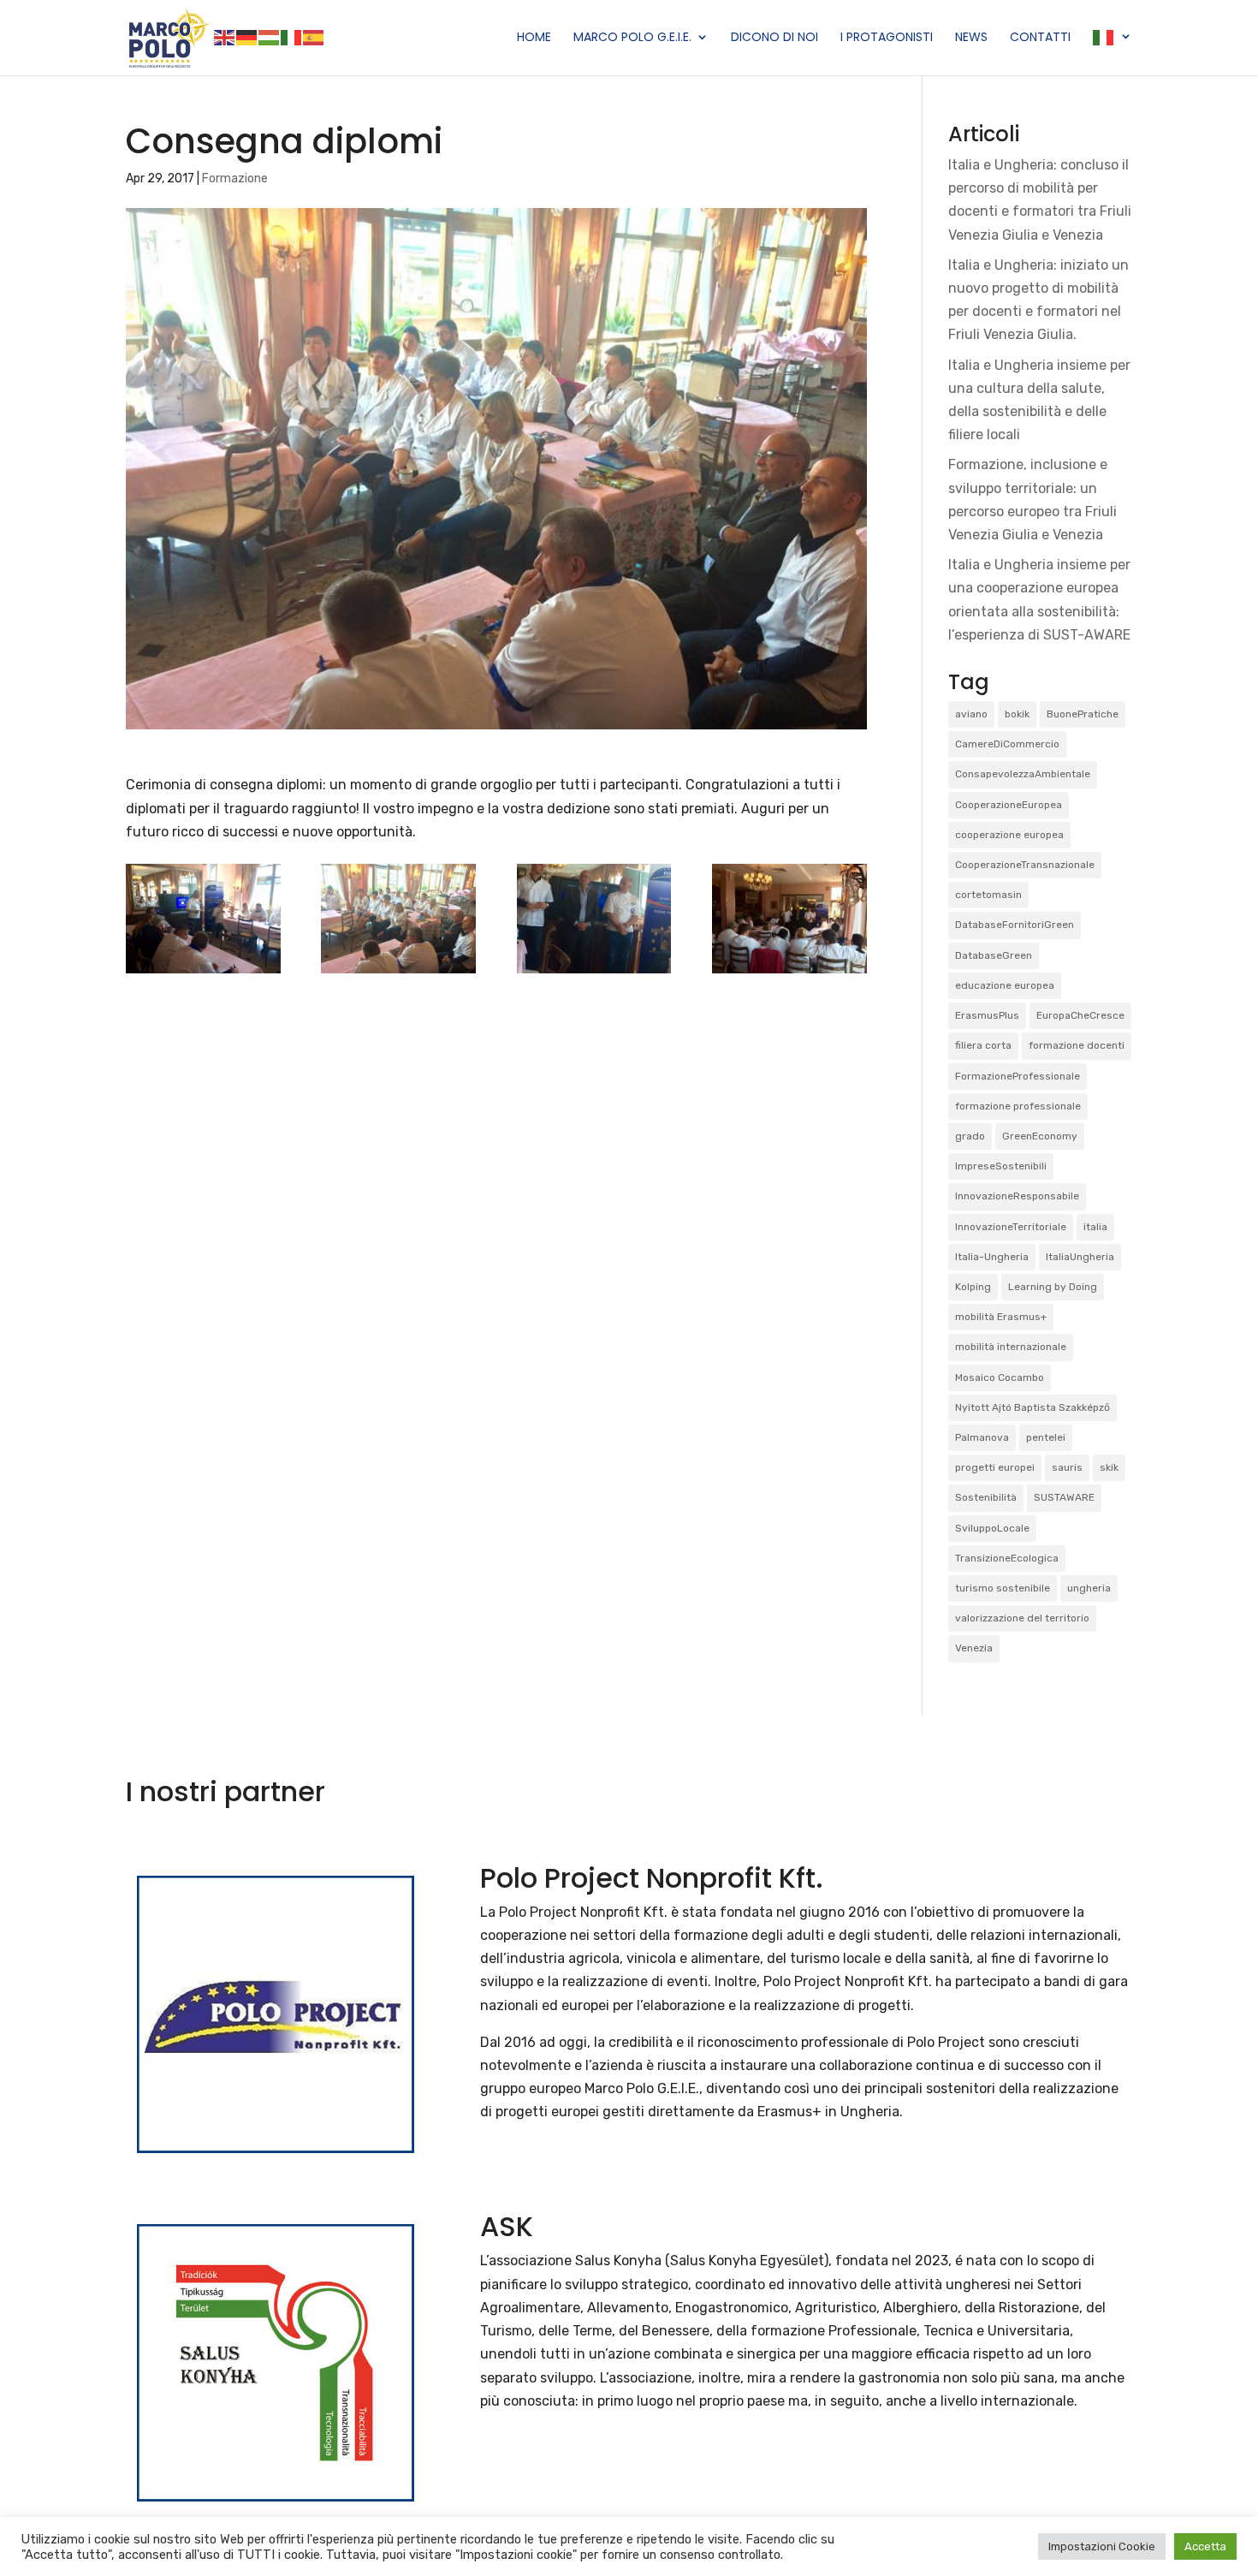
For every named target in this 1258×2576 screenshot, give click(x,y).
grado (970, 1136)
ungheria (1089, 1588)
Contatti (1040, 38)
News (971, 38)
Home (534, 38)
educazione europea (1005, 985)
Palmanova (982, 1437)
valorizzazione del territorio (1022, 1618)
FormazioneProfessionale (1018, 1076)
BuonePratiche (1083, 714)
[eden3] (789, 973)
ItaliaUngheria (1080, 1257)
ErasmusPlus (987, 1015)
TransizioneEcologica (1007, 1558)
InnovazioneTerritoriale (1011, 1227)
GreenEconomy (1040, 1136)
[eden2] (594, 973)
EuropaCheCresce (1080, 1015)
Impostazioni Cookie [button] (1102, 2546)
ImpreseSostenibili (1001, 1166)
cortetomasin (988, 895)
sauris (1067, 1467)
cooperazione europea (1009, 835)
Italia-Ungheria (992, 1257)
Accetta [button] (1205, 2546)
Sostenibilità (986, 1497)
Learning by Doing (1053, 1287)
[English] (225, 36)
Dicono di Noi (774, 38)
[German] (247, 36)
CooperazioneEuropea (1009, 805)
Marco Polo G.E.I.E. (632, 38)
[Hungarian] (270, 36)
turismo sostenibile (1003, 1588)
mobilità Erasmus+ (1001, 1317)
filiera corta (983, 1045)
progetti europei (995, 1467)
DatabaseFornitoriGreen (1015, 925)
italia (1095, 1227)
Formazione (235, 178)
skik (1109, 1467)
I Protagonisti (887, 38)
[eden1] (398, 973)
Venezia (974, 1648)
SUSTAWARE (1064, 1497)
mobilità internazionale (1011, 1347)
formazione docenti (1077, 1045)
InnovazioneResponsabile (1017, 1196)
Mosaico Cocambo (1000, 1377)
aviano (971, 714)
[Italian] (292, 36)
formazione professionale (1018, 1106)
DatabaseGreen (994, 955)
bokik (1017, 714)
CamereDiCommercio (1007, 744)
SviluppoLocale (992, 1528)
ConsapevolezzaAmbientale (1023, 774)
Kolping (973, 1287)
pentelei (1046, 1437)
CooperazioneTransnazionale (1025, 865)
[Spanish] (314, 36)
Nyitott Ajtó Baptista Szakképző (1033, 1407)
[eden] (203, 973)
